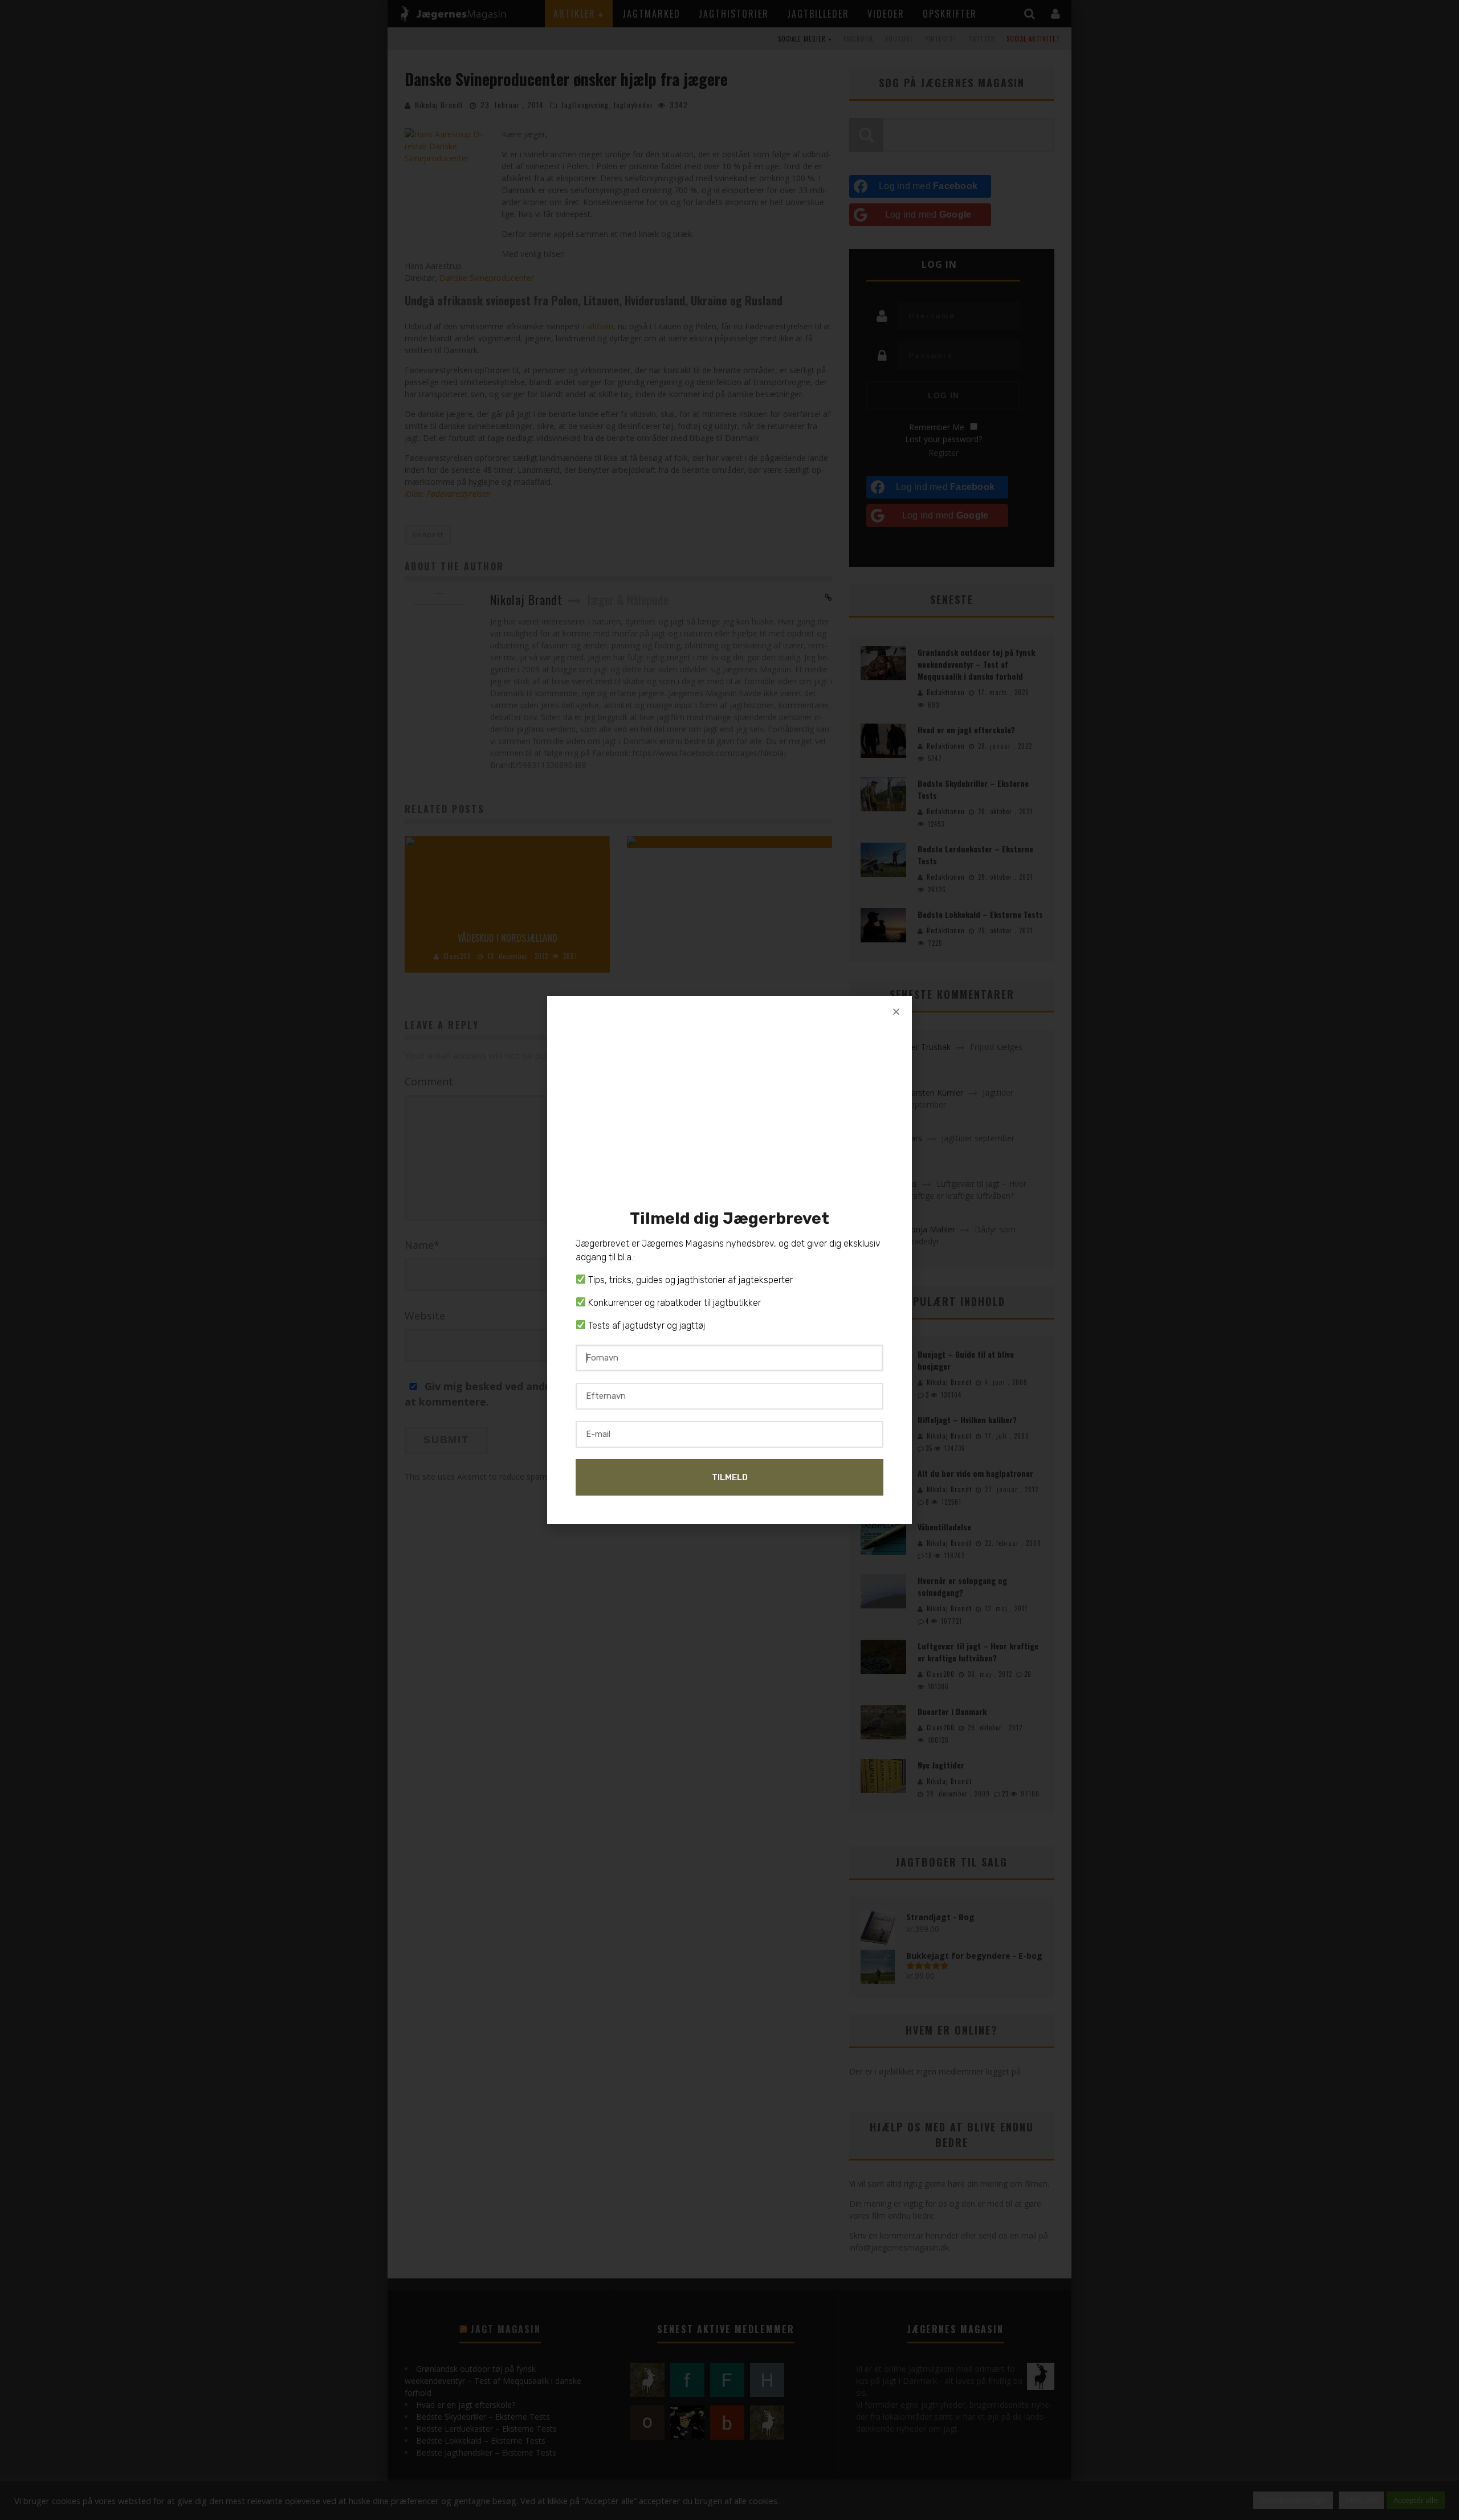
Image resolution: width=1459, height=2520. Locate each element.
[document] (729, 1260)
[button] (896, 1012)
